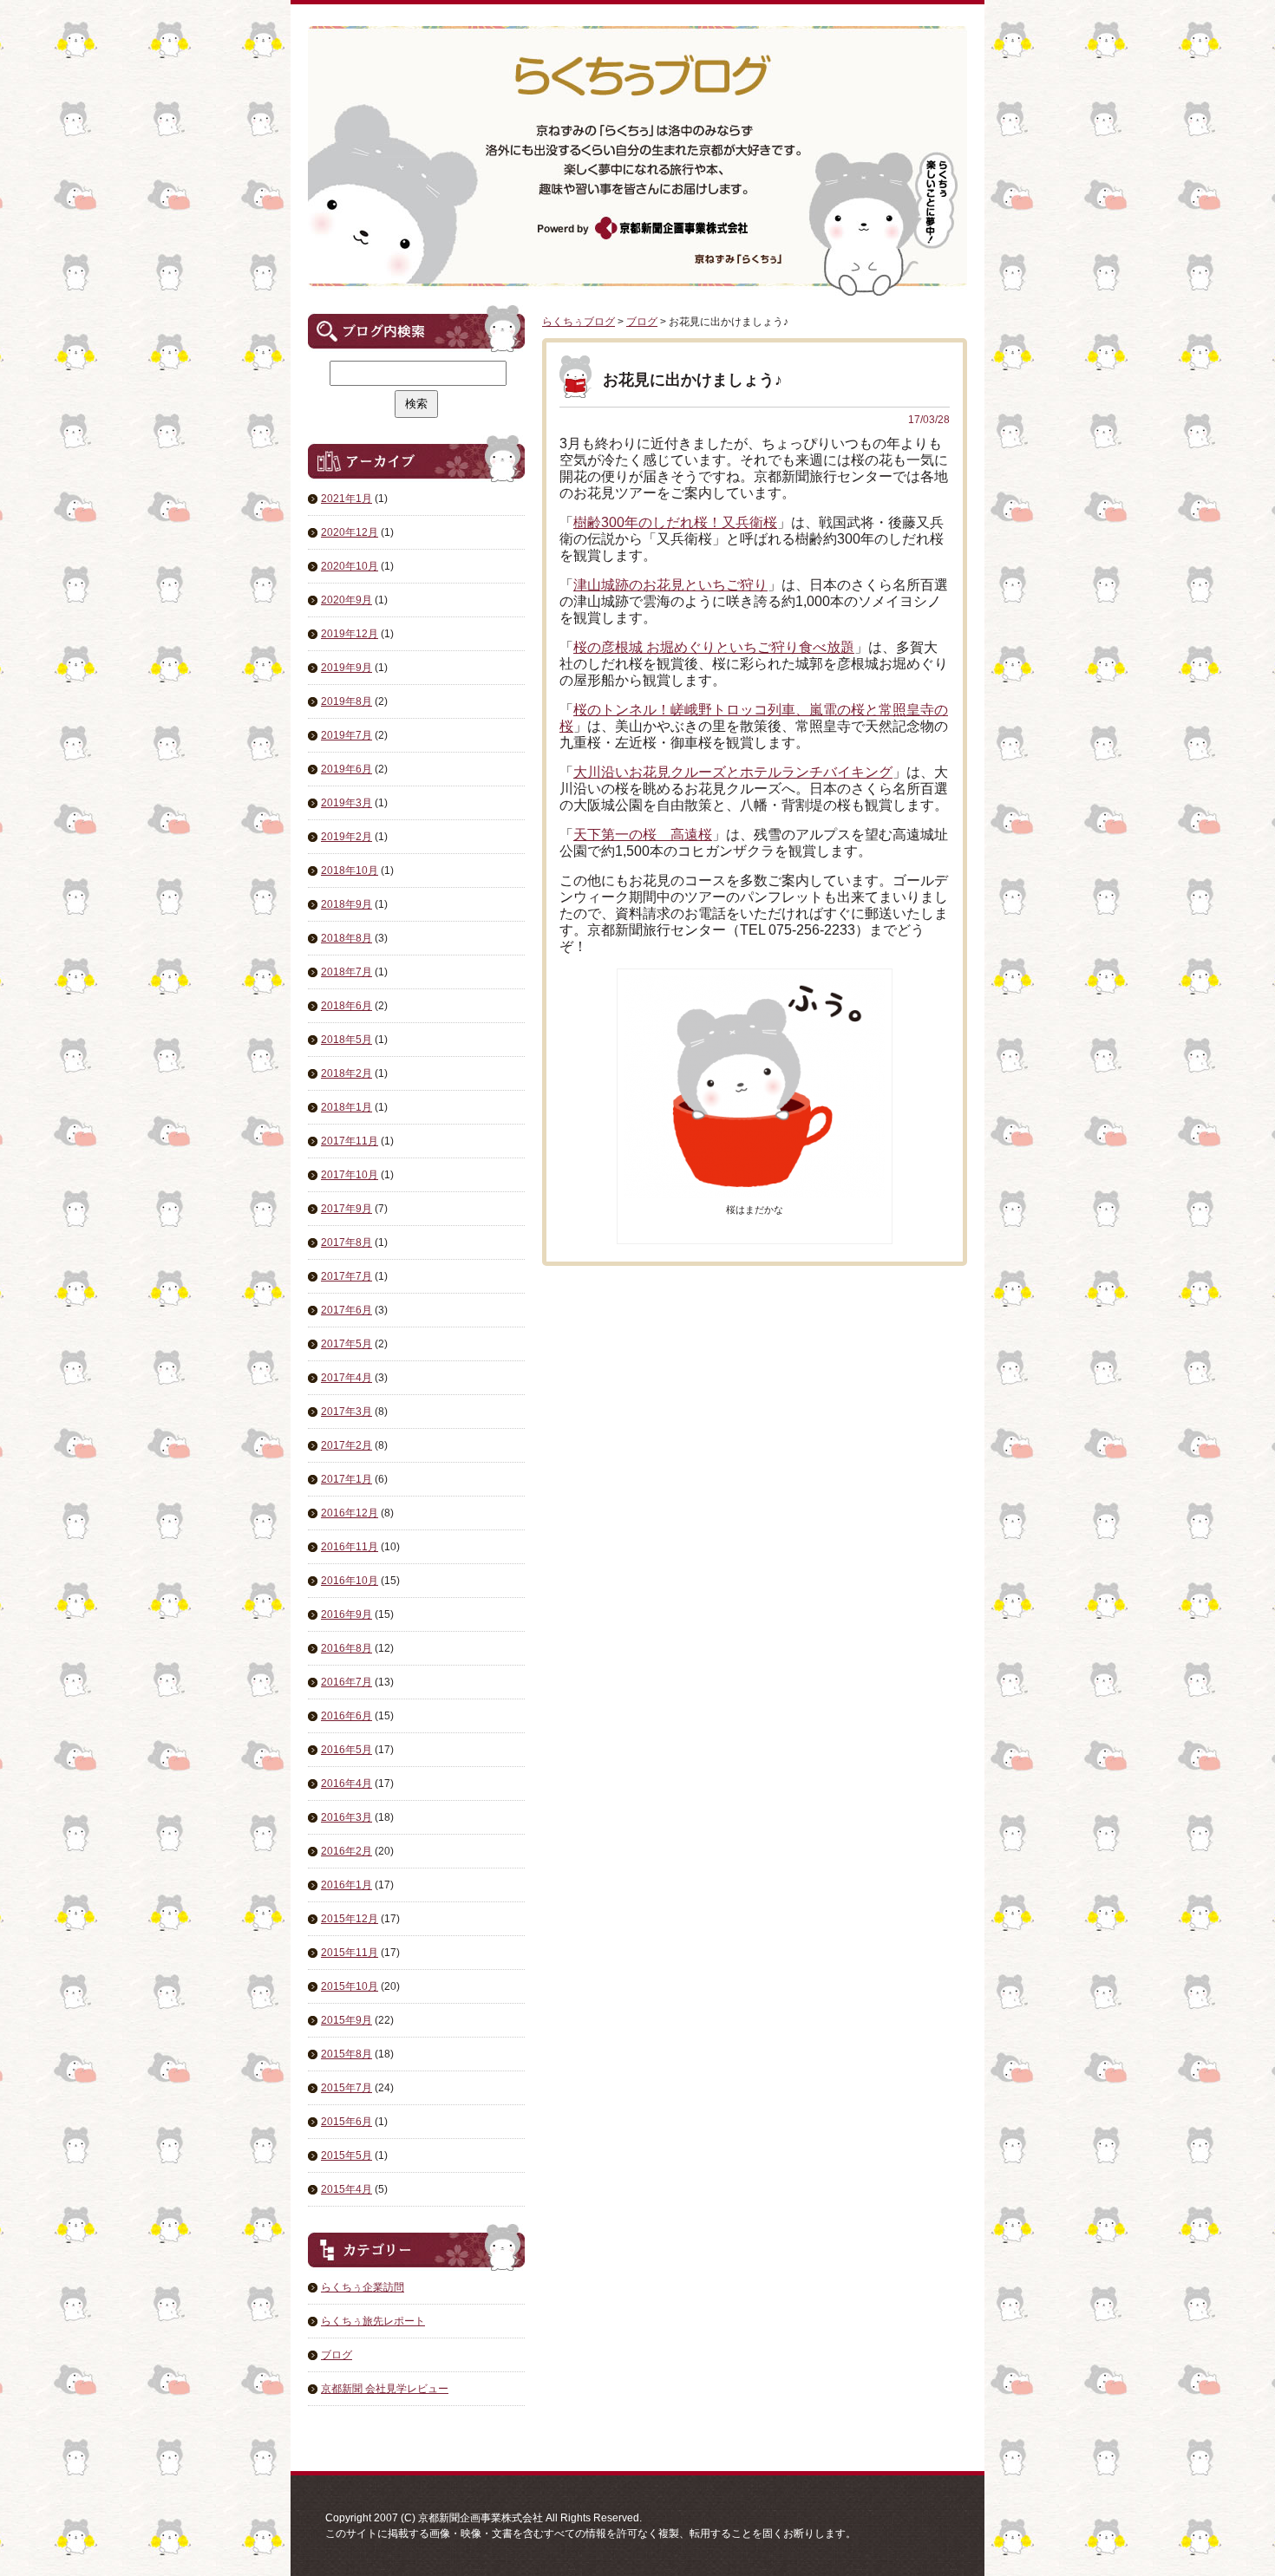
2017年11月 (350, 1141)
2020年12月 (350, 532)
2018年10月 (350, 871)
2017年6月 (347, 1310)
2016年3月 (347, 1817)
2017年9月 (347, 1209)
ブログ (337, 2355)
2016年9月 (347, 1614)
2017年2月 (347, 1445)
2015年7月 (347, 2088)
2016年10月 (350, 1581)
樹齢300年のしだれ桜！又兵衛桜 (675, 522)
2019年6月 (347, 769)
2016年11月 (350, 1547)
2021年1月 (347, 499)
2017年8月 (347, 1242)
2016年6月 (347, 1716)
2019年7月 (347, 735)
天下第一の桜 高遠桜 (643, 835)
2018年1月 (347, 1107)
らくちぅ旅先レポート (373, 2321)
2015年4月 (347, 2189)
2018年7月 (347, 972)
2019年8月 (347, 701)
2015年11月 (350, 1953)
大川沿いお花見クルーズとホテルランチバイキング (733, 772)
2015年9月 (347, 2020)
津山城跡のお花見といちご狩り (670, 585)
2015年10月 (350, 1986)
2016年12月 (350, 1513)
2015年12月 (350, 1919)
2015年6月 (347, 2122)
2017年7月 (347, 1276)
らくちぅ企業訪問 (363, 2287)
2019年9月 (347, 668)
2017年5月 (347, 1344)
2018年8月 (347, 938)
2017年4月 (347, 1378)
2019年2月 (347, 837)
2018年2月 (347, 1073)
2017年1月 (347, 1479)
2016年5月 (347, 1750)
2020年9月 (347, 600)
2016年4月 (347, 1784)
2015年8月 (347, 2054)
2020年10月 (350, 566)
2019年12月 (350, 634)
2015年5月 (347, 2155)
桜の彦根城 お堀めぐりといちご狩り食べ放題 (714, 647)
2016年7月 (347, 1682)
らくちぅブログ (579, 322)
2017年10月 (350, 1175)
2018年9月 (347, 904)
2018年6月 (347, 1006)
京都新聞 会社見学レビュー (385, 2389)
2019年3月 (347, 803)
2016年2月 (347, 1851)
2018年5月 (347, 1040)
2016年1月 (347, 1885)
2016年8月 (347, 1648)
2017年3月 (347, 1412)
